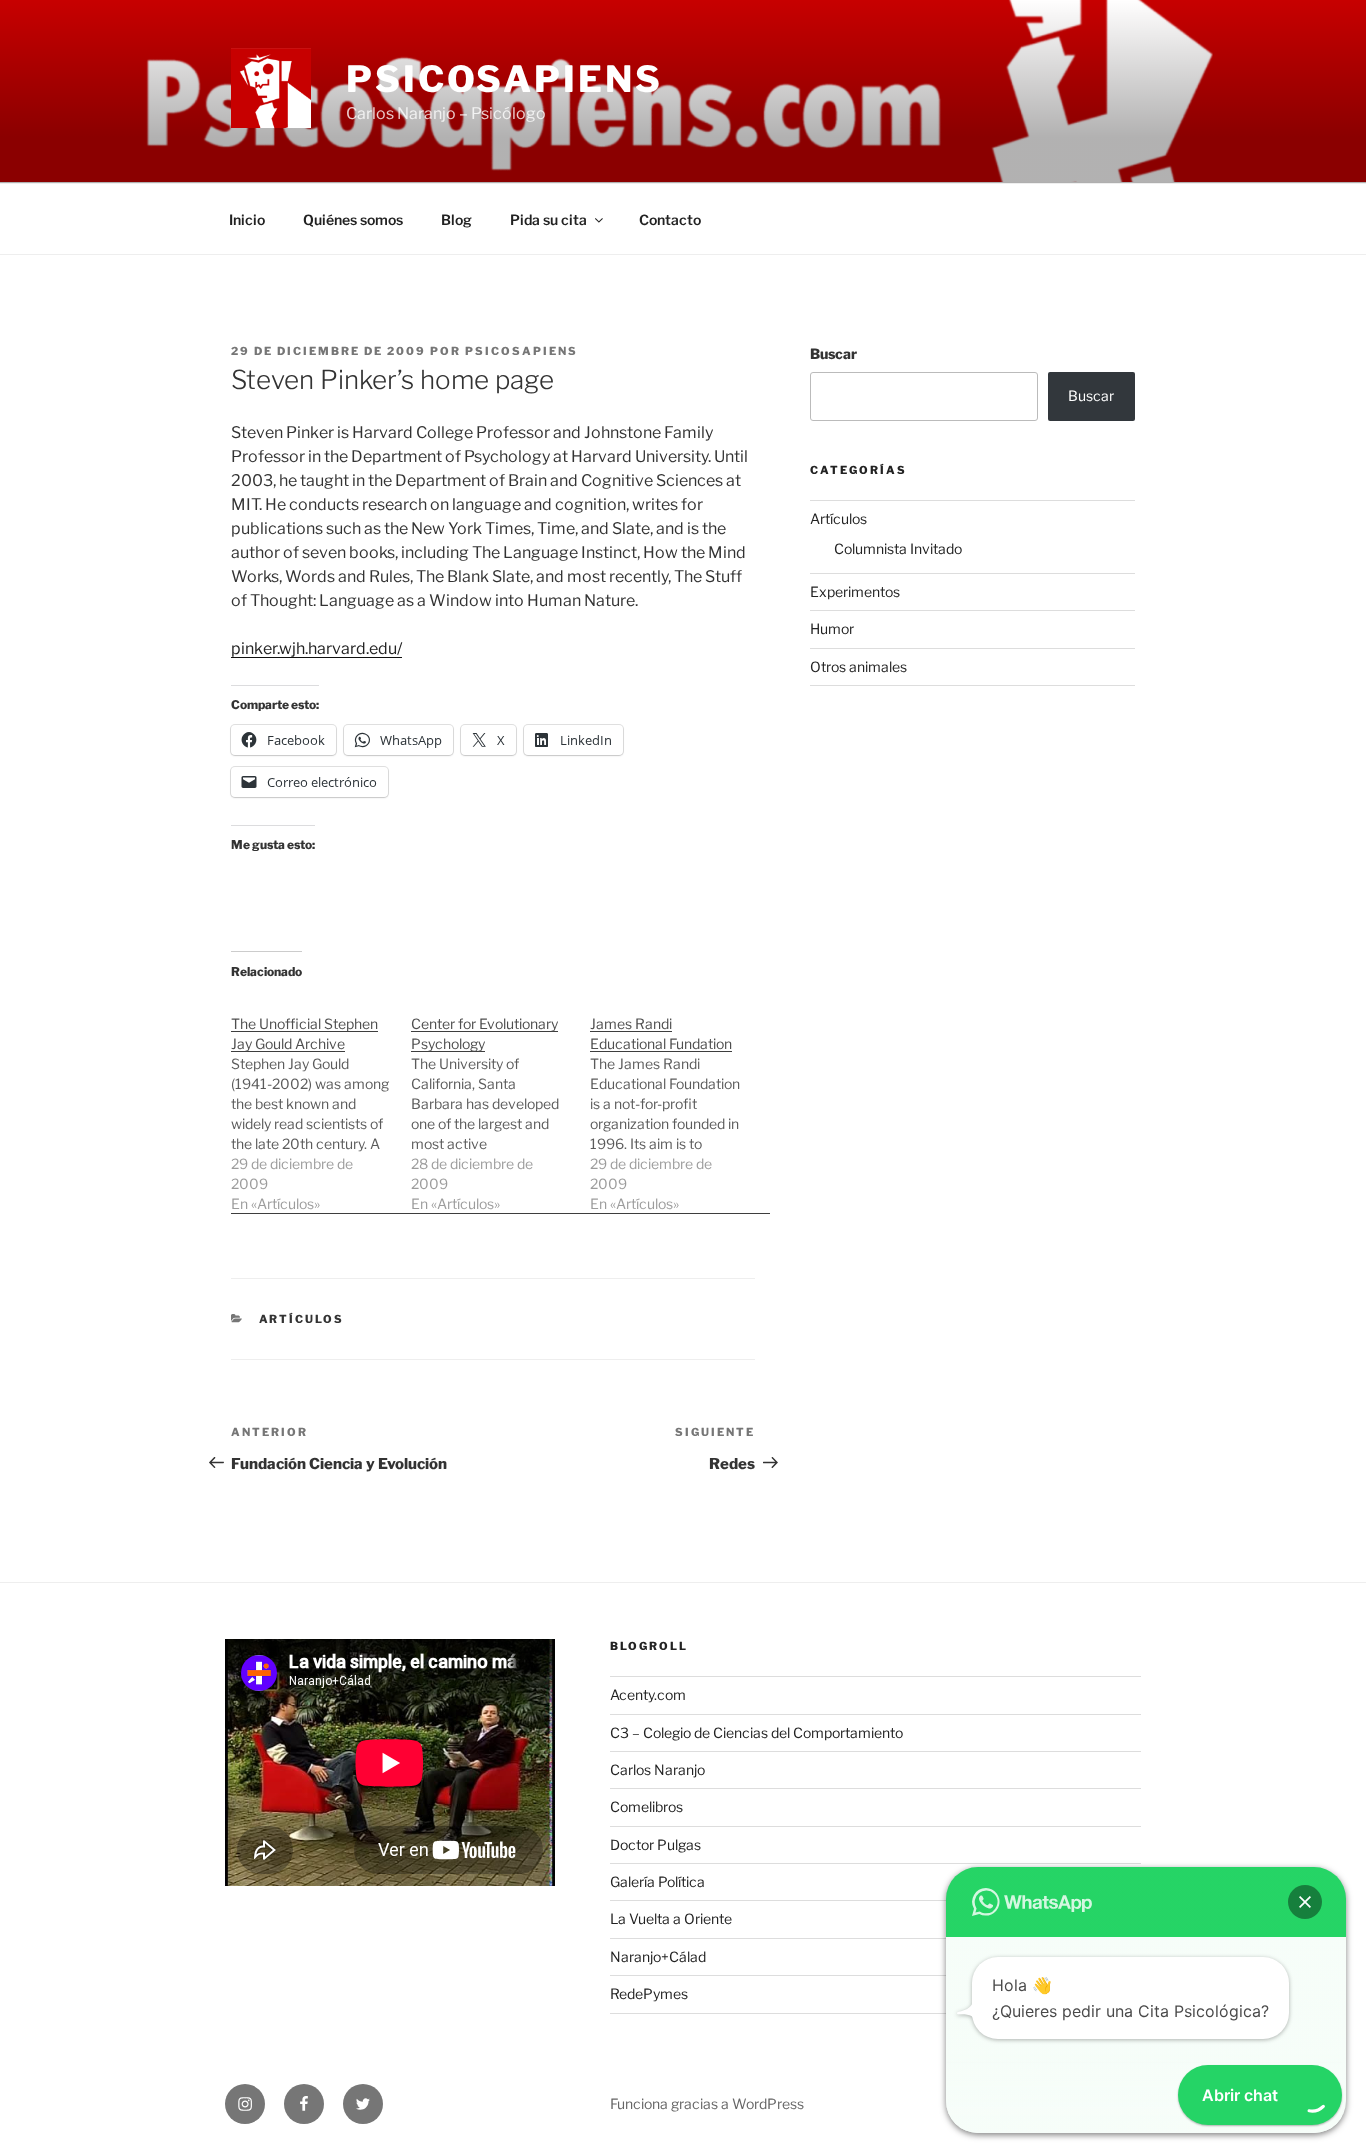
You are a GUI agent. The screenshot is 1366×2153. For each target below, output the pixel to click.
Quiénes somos (353, 219)
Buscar (833, 353)
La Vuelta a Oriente (671, 1918)
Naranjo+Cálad (658, 1956)
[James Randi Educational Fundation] (680, 1103)
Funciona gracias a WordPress (707, 2103)
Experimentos (855, 591)
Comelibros (646, 1806)
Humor (832, 628)
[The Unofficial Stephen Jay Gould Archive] (321, 1103)
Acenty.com (648, 1694)
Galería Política (657, 1881)
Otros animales (858, 666)
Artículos (302, 1319)
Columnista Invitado (898, 548)
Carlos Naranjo (657, 1769)
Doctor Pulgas (655, 1844)
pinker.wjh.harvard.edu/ (316, 648)
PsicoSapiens (504, 79)
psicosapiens (521, 351)
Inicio (247, 219)
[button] (1305, 1902)
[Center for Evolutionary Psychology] (501, 1103)
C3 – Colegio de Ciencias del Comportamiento (756, 1732)
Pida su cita (548, 219)
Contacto (670, 219)
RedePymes (649, 1993)
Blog (456, 219)
